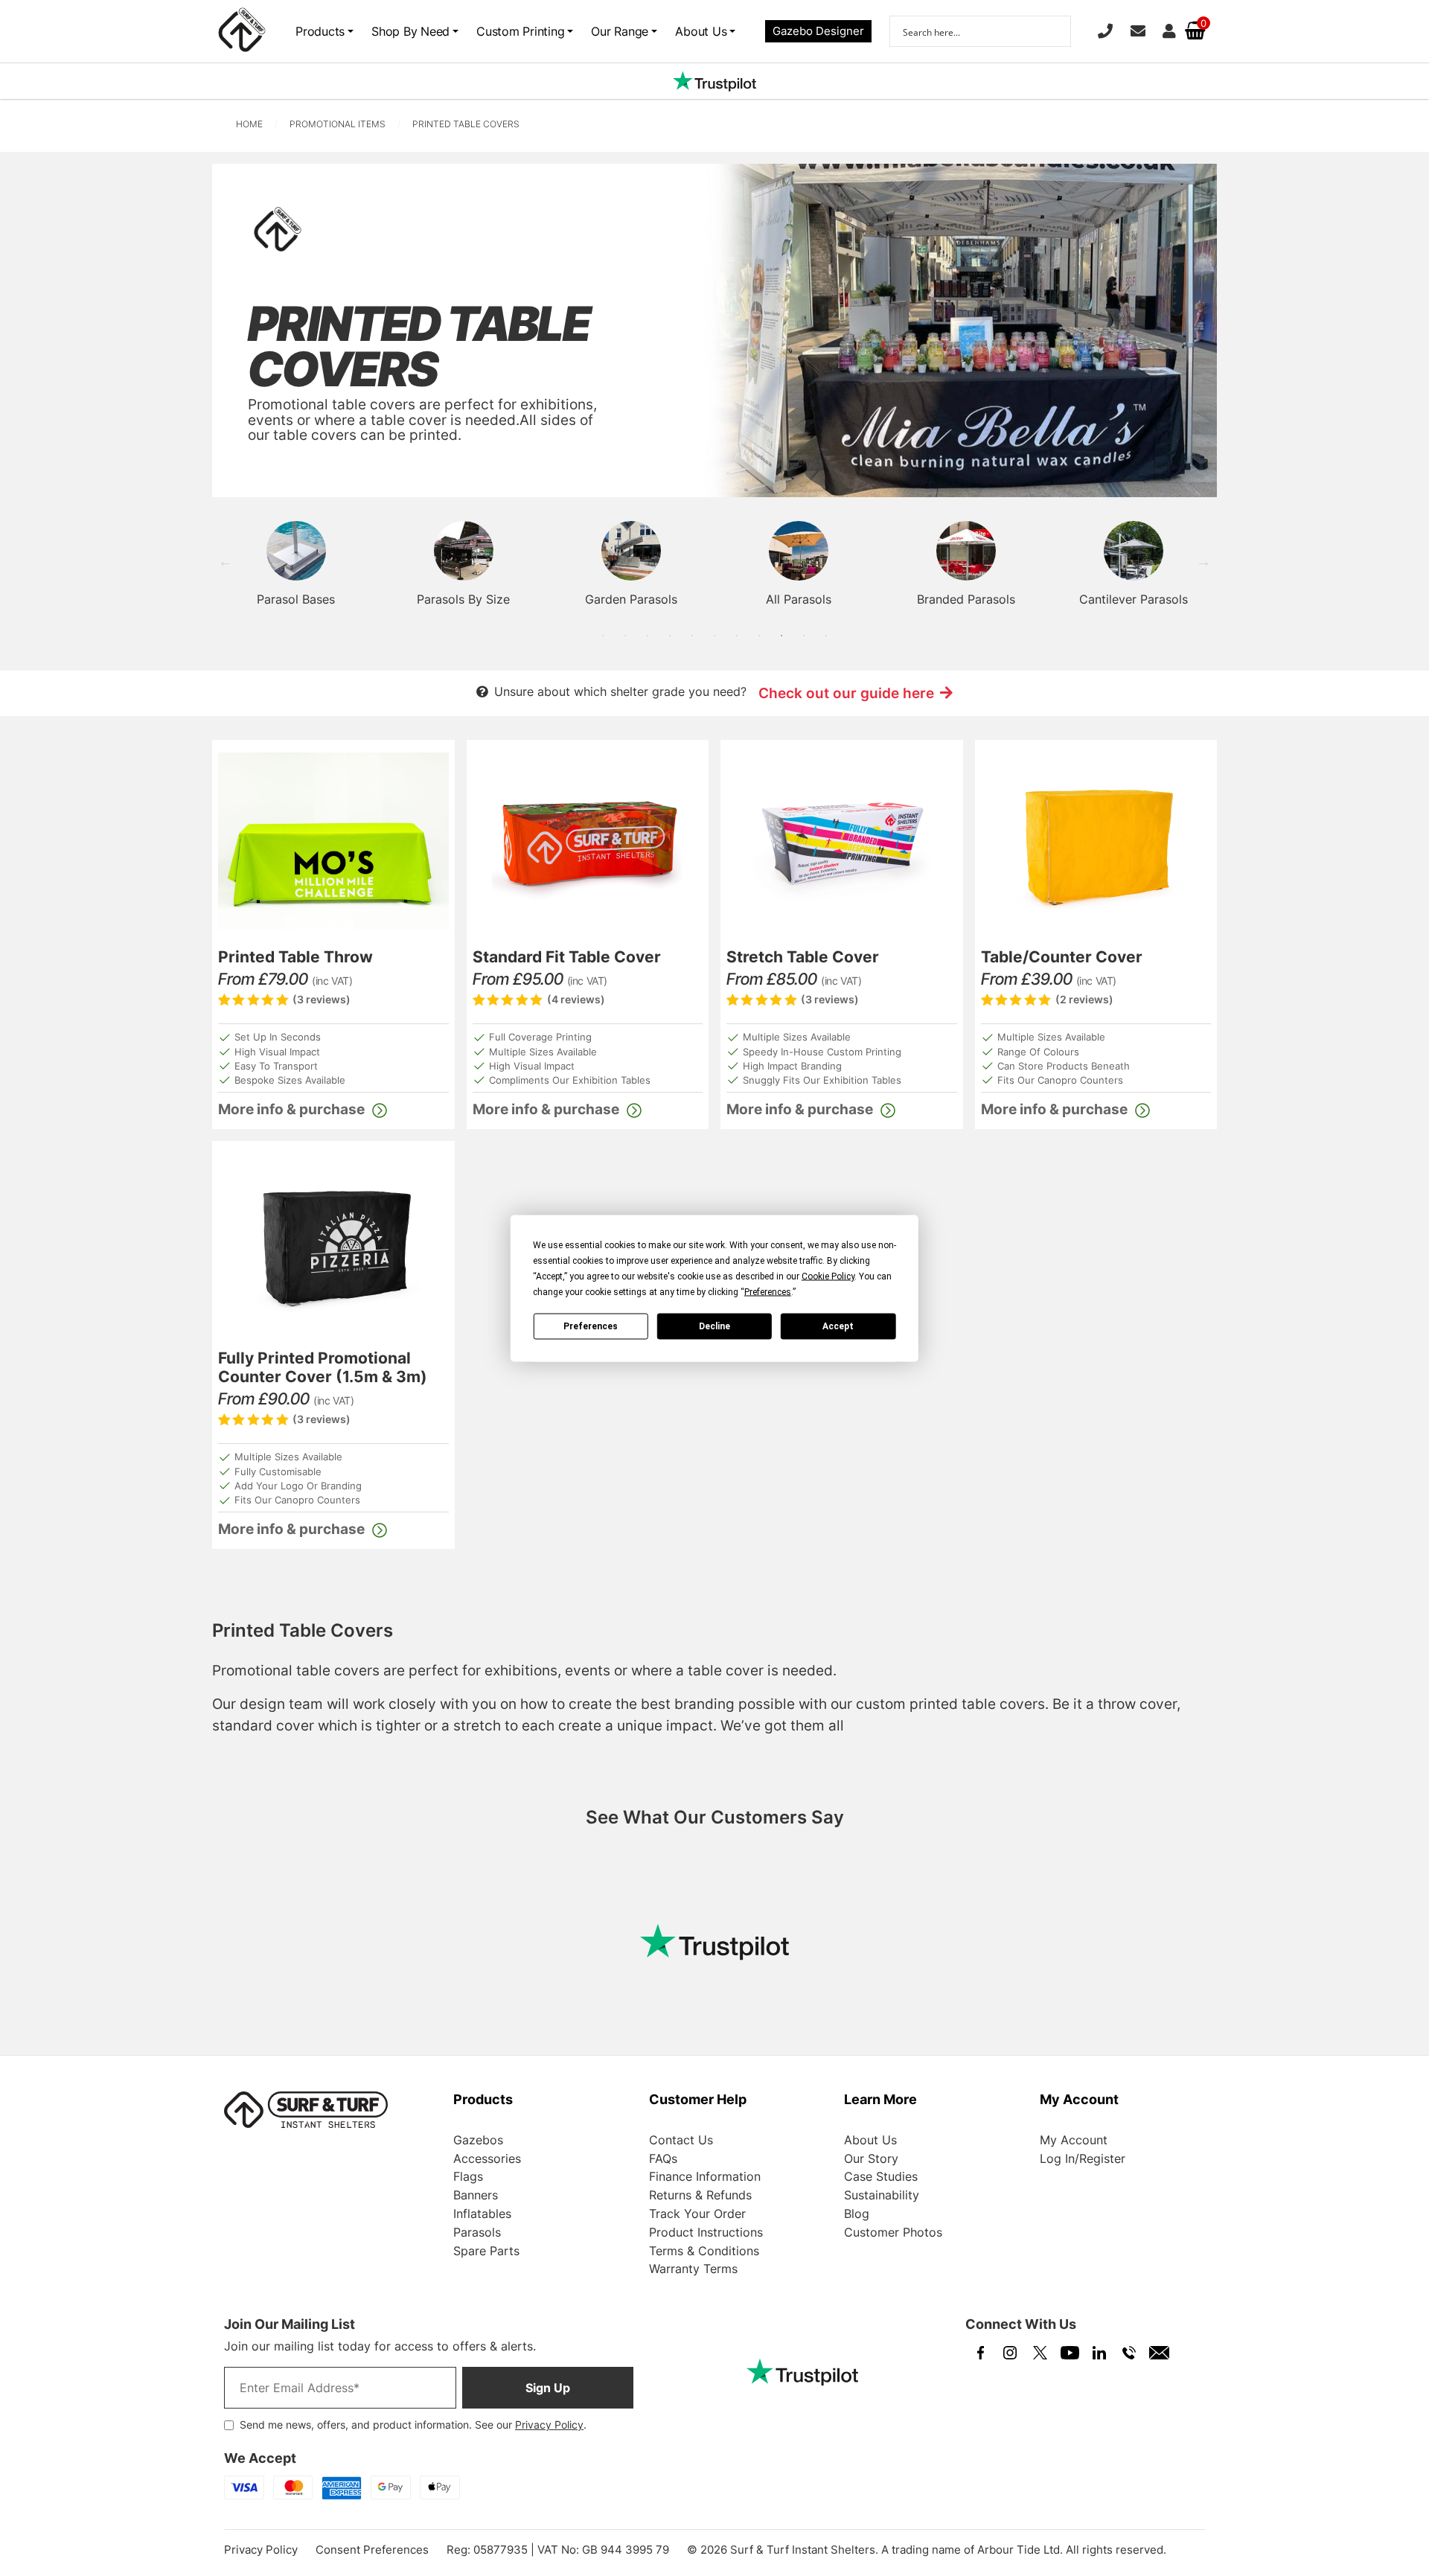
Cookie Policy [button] (828, 1276)
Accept (838, 1326)
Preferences (591, 1326)
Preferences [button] (768, 1291)
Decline (714, 1326)
